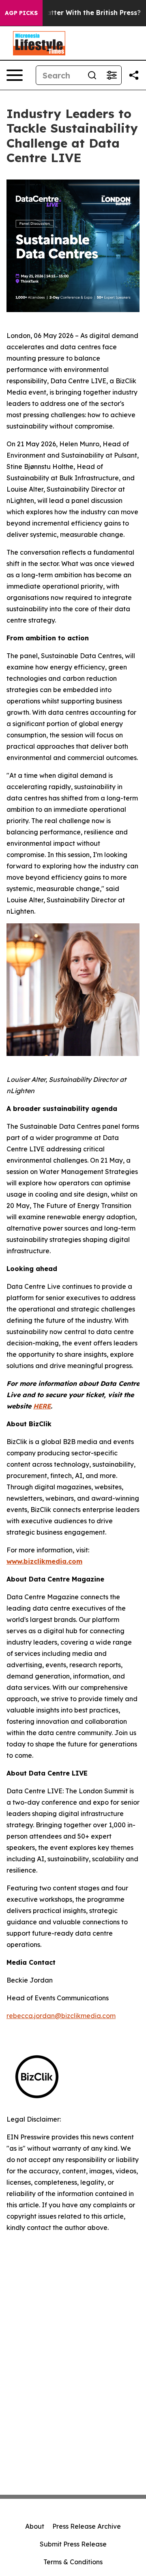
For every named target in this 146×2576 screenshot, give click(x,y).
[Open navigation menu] (15, 75)
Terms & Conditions (73, 2562)
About (35, 2526)
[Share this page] (134, 75)
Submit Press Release (73, 2544)
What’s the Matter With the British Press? (72, 13)
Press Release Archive (87, 2526)
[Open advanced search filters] (112, 75)
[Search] (92, 75)
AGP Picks (21, 13)
